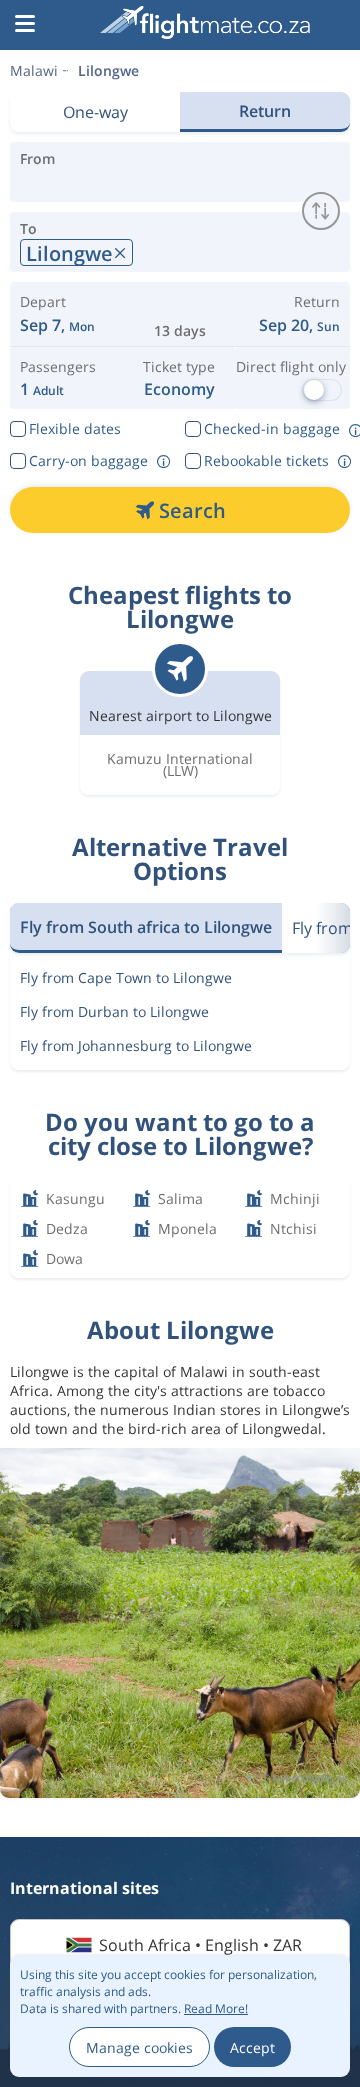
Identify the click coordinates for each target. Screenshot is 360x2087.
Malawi (34, 70)
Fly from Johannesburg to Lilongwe (136, 1045)
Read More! (216, 2008)
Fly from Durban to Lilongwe (114, 1011)
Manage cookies (139, 2047)
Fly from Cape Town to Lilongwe (126, 977)
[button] (25, 25)
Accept (252, 2047)
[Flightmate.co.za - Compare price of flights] (205, 22)
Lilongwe (108, 70)
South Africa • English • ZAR (200, 1945)
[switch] (321, 211)
